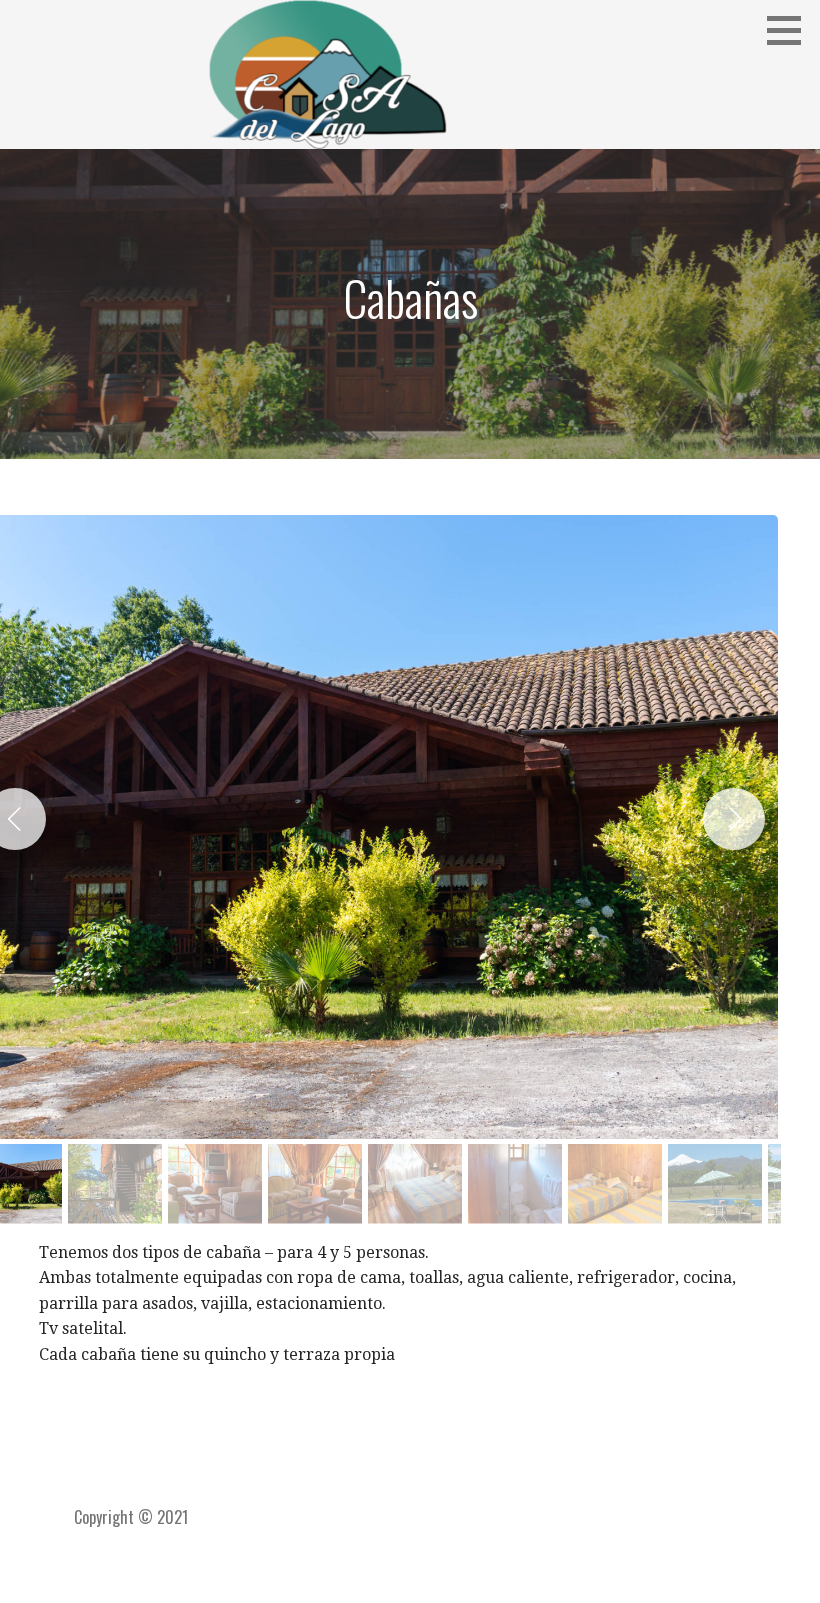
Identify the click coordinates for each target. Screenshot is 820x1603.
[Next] (734, 819)
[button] (791, 30)
